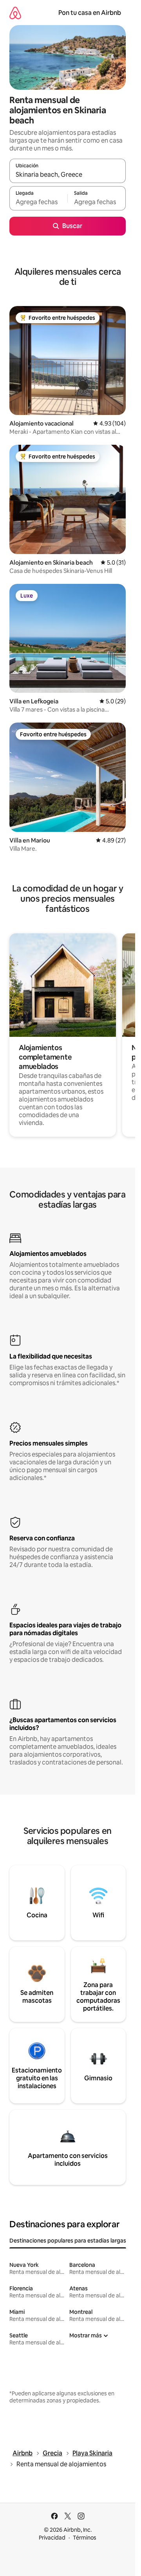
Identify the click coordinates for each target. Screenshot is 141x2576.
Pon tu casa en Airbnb (90, 13)
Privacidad (52, 2538)
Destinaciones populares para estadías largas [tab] (68, 2241)
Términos (85, 2538)
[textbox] (38, 202)
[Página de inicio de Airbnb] (15, 13)
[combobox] (68, 174)
